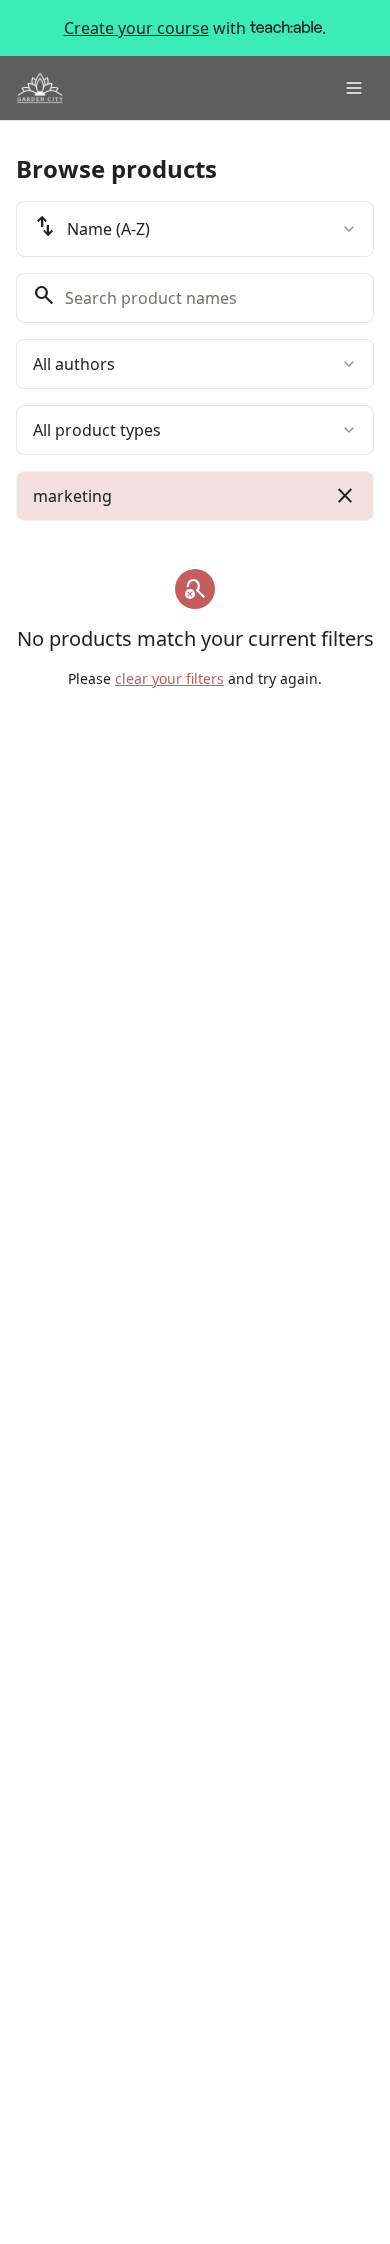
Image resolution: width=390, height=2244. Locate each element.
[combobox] (195, 229)
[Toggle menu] (354, 88)
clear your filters (169, 678)
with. (195, 28)
